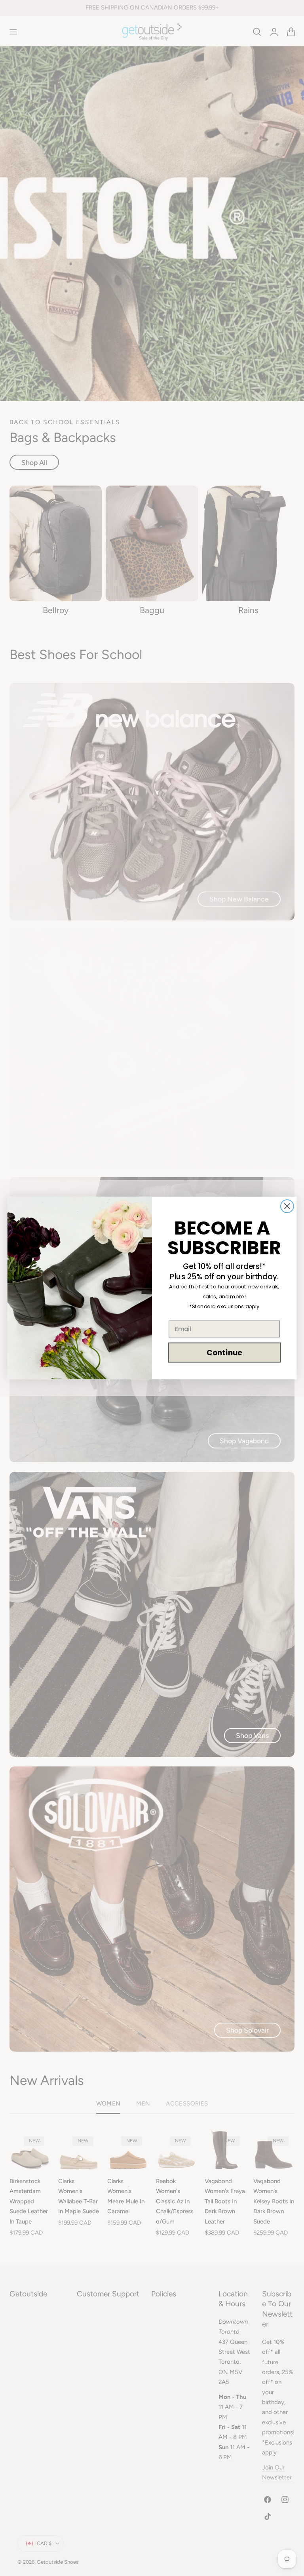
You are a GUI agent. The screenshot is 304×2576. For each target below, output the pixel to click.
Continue (224, 1353)
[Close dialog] (287, 1206)
